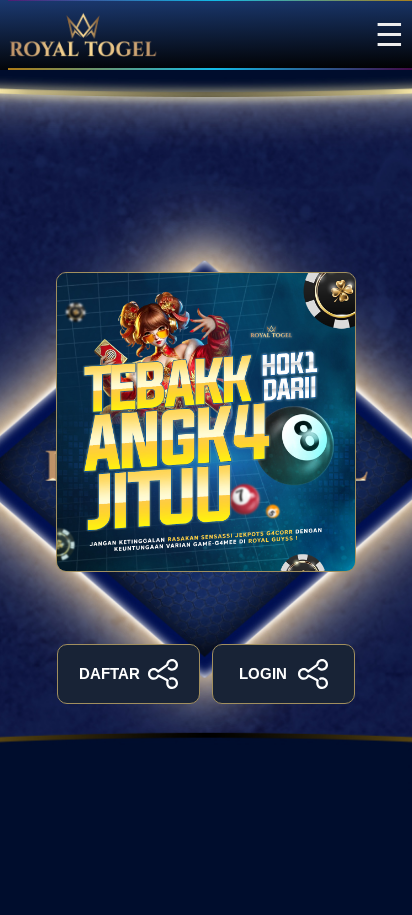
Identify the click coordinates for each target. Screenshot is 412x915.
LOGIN (263, 673)
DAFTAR (109, 673)
